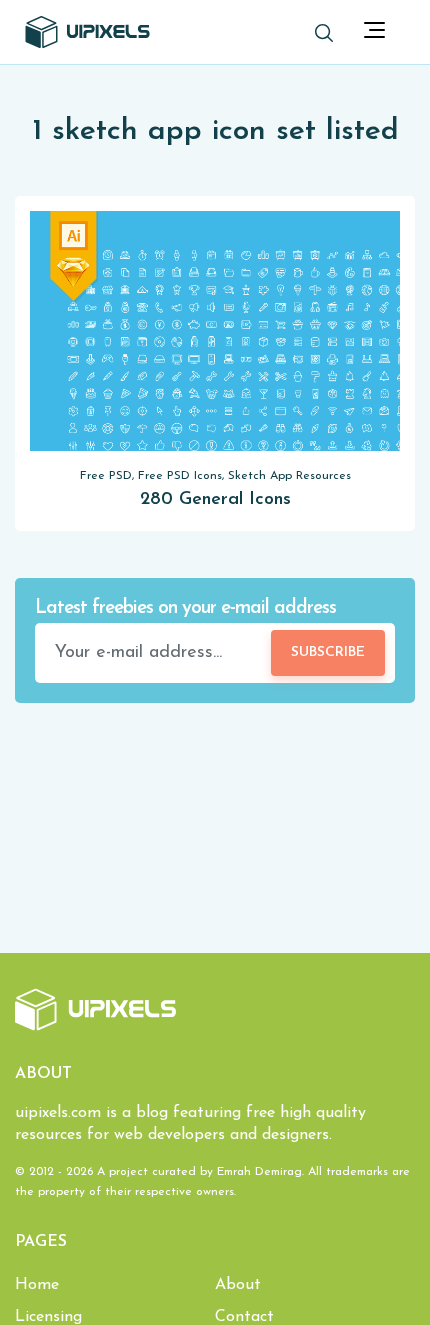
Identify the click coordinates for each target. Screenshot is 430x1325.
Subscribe (328, 652)
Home (37, 1285)
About (238, 1285)
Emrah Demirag (259, 1172)
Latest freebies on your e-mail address (185, 608)
